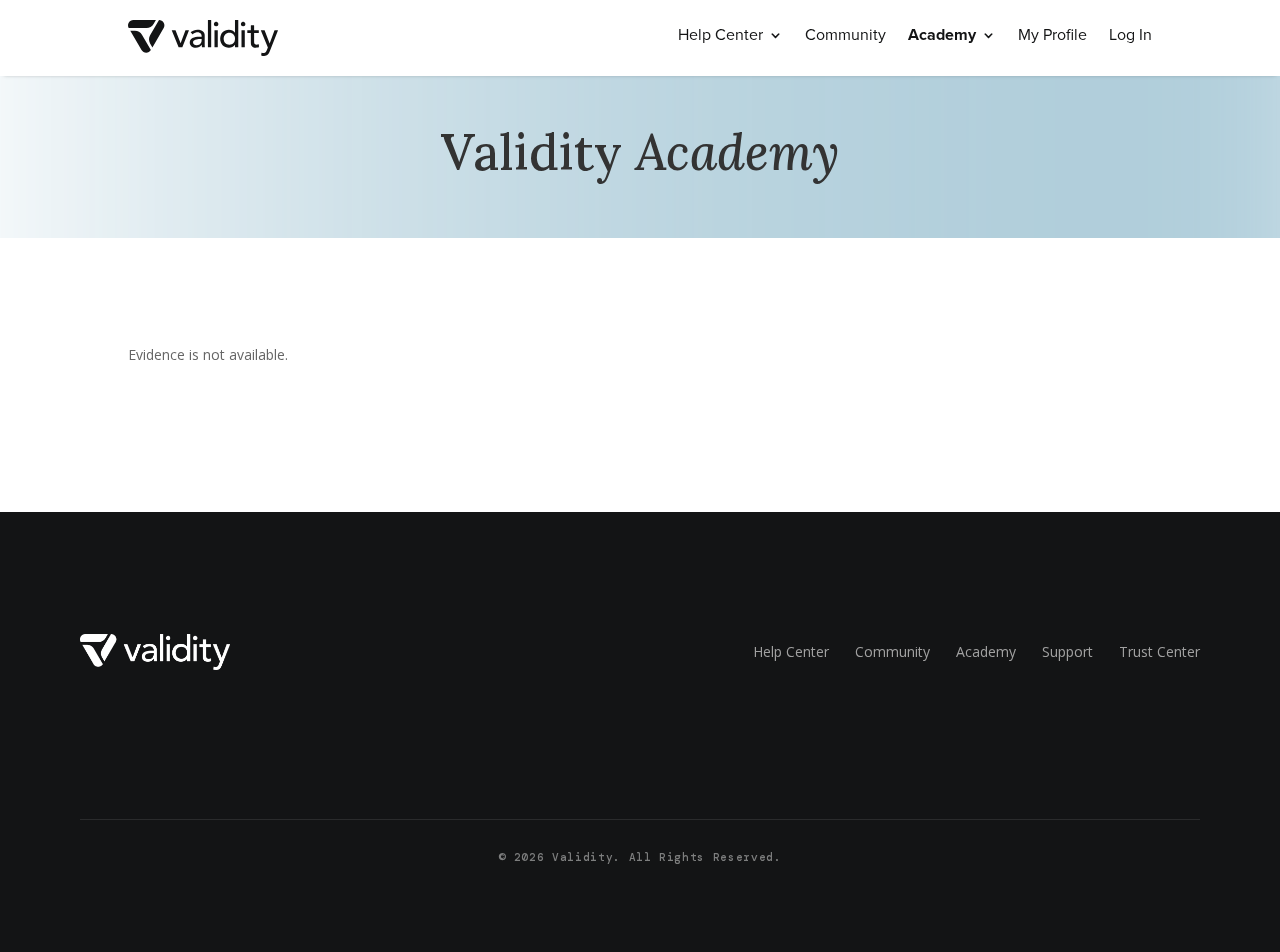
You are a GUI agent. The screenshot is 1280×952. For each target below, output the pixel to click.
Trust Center (1159, 651)
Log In (1130, 37)
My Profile (1052, 37)
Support (1067, 651)
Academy (942, 37)
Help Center (720, 37)
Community (845, 37)
